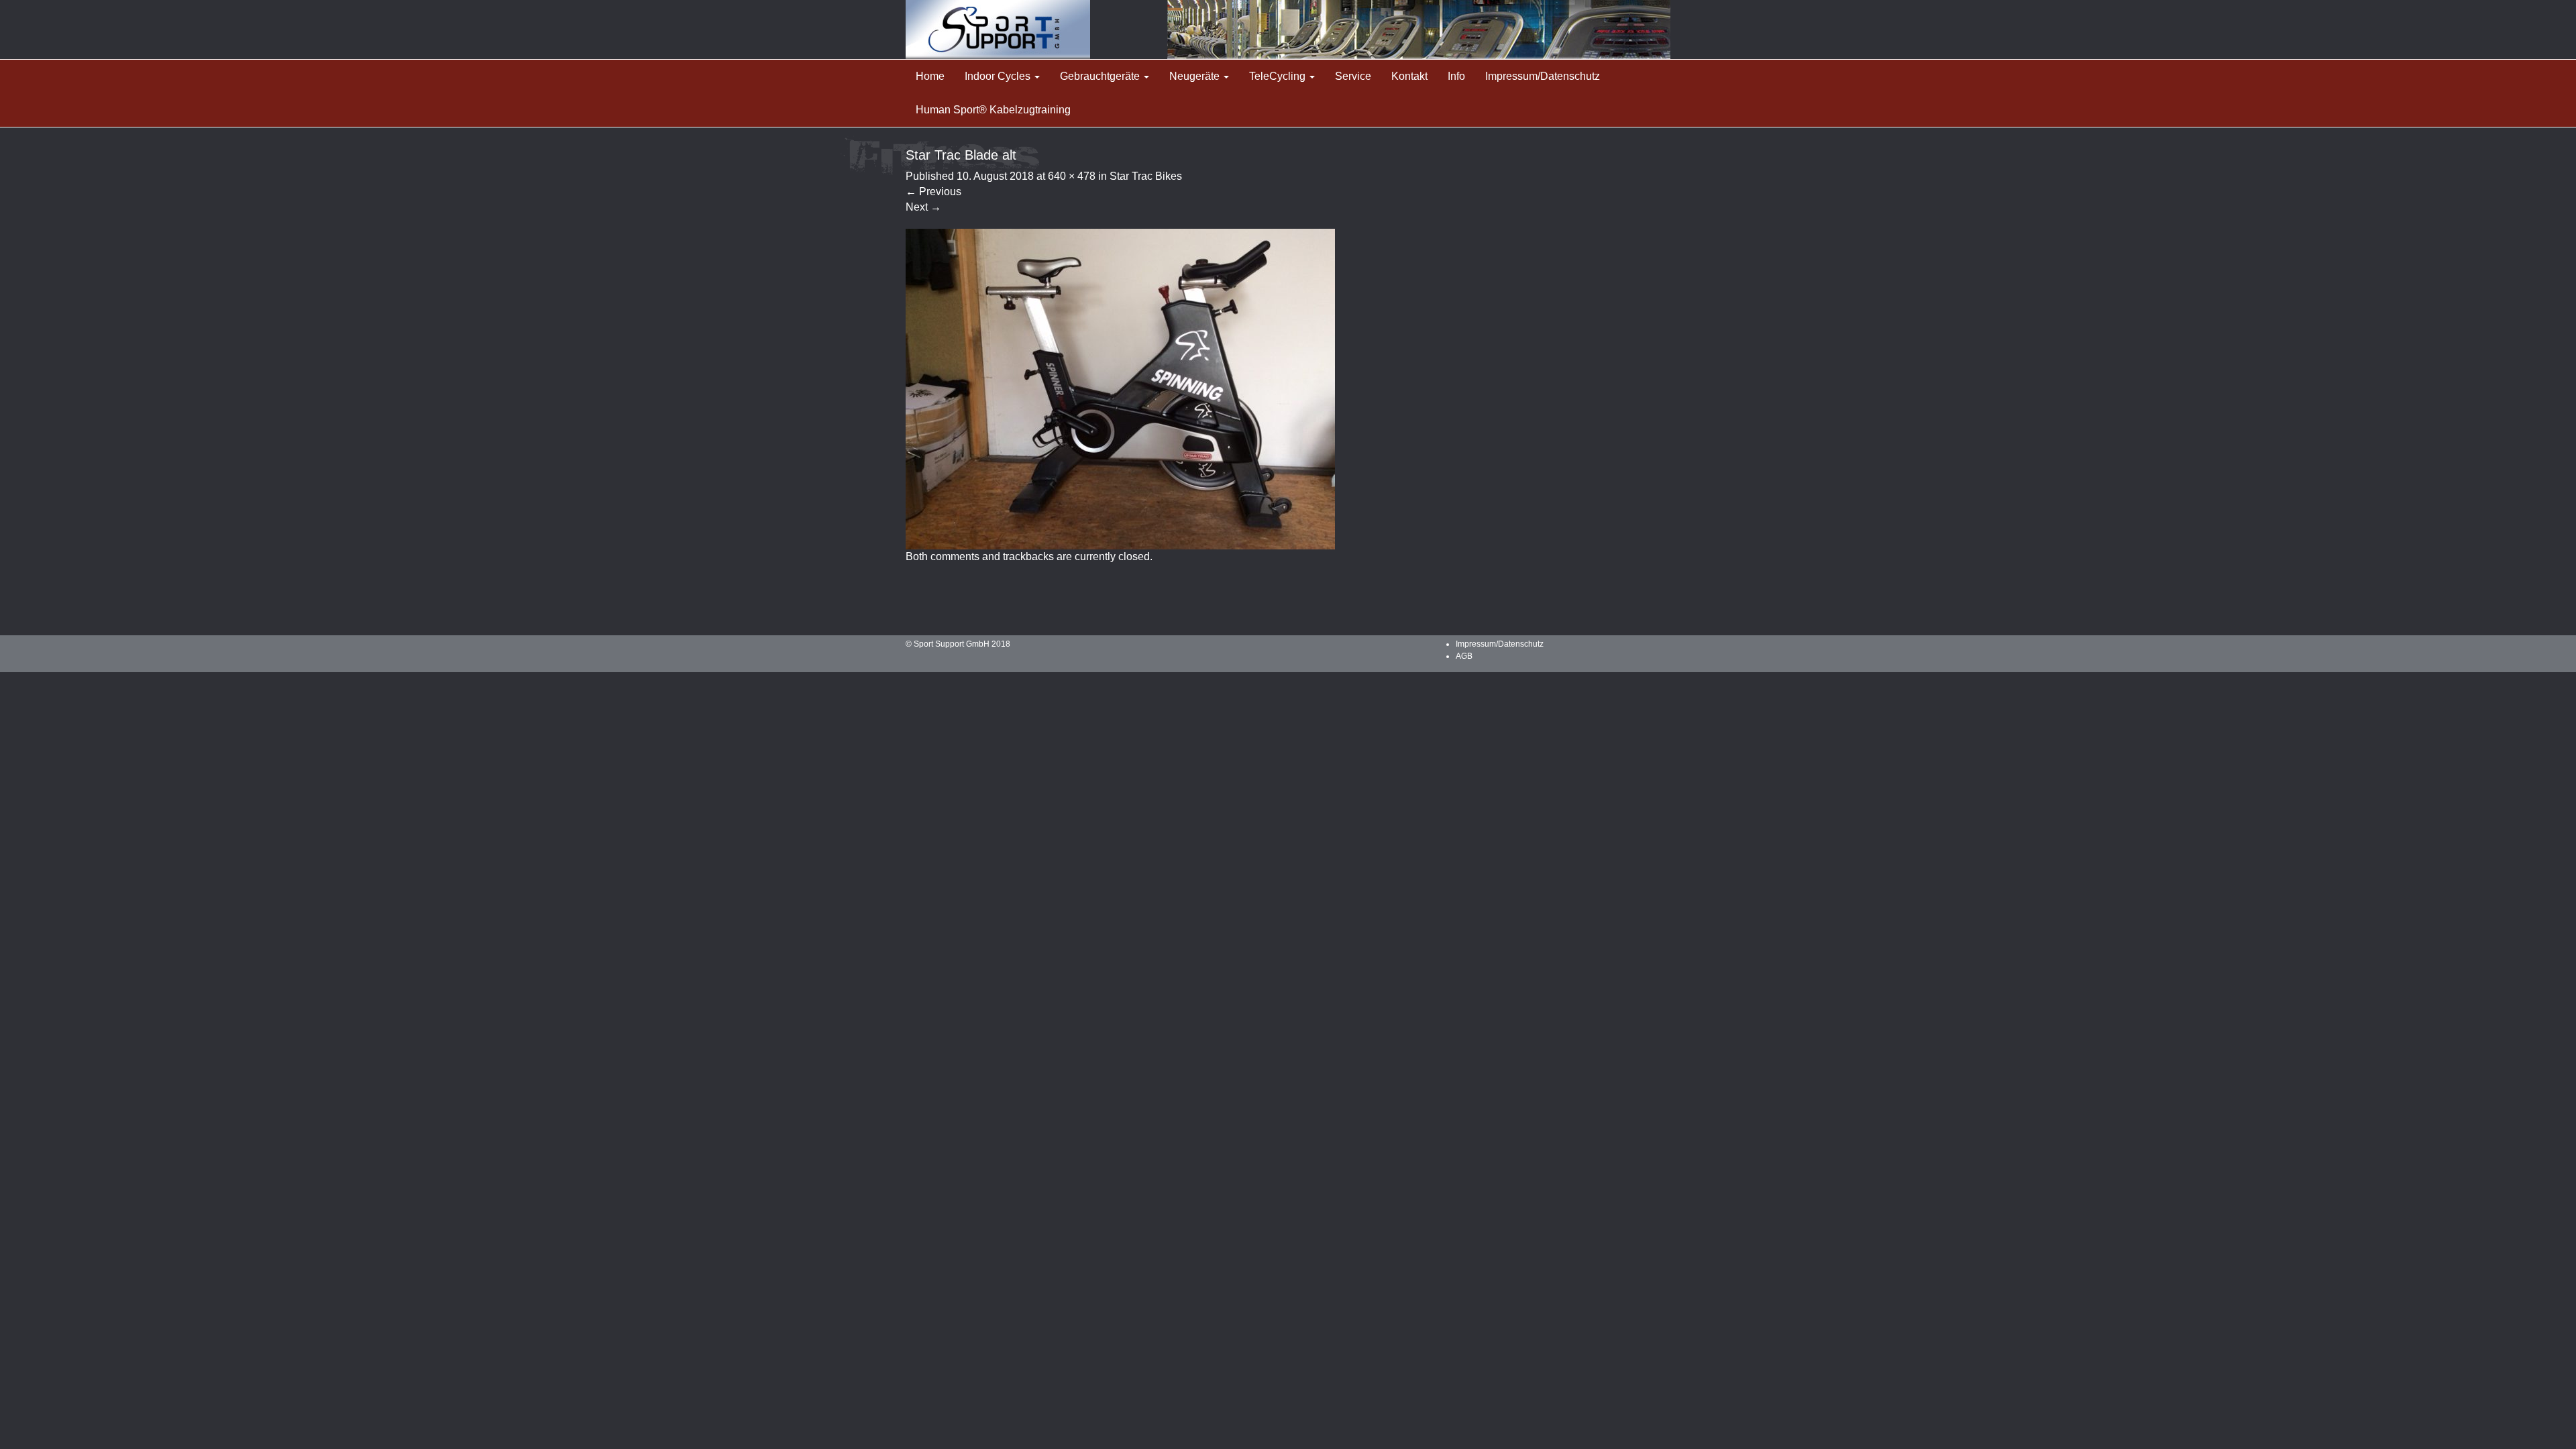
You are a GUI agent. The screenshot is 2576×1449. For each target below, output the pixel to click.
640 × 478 (1072, 176)
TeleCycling (1279, 76)
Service (1353, 76)
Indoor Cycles (999, 76)
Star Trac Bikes (1146, 176)
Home (930, 76)
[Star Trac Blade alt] (1120, 388)
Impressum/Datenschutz (1543, 76)
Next (923, 207)
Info (1456, 76)
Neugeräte (1196, 76)
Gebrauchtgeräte (1101, 76)
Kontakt (1409, 76)
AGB (1464, 656)
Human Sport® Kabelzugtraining (993, 110)
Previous (933, 192)
